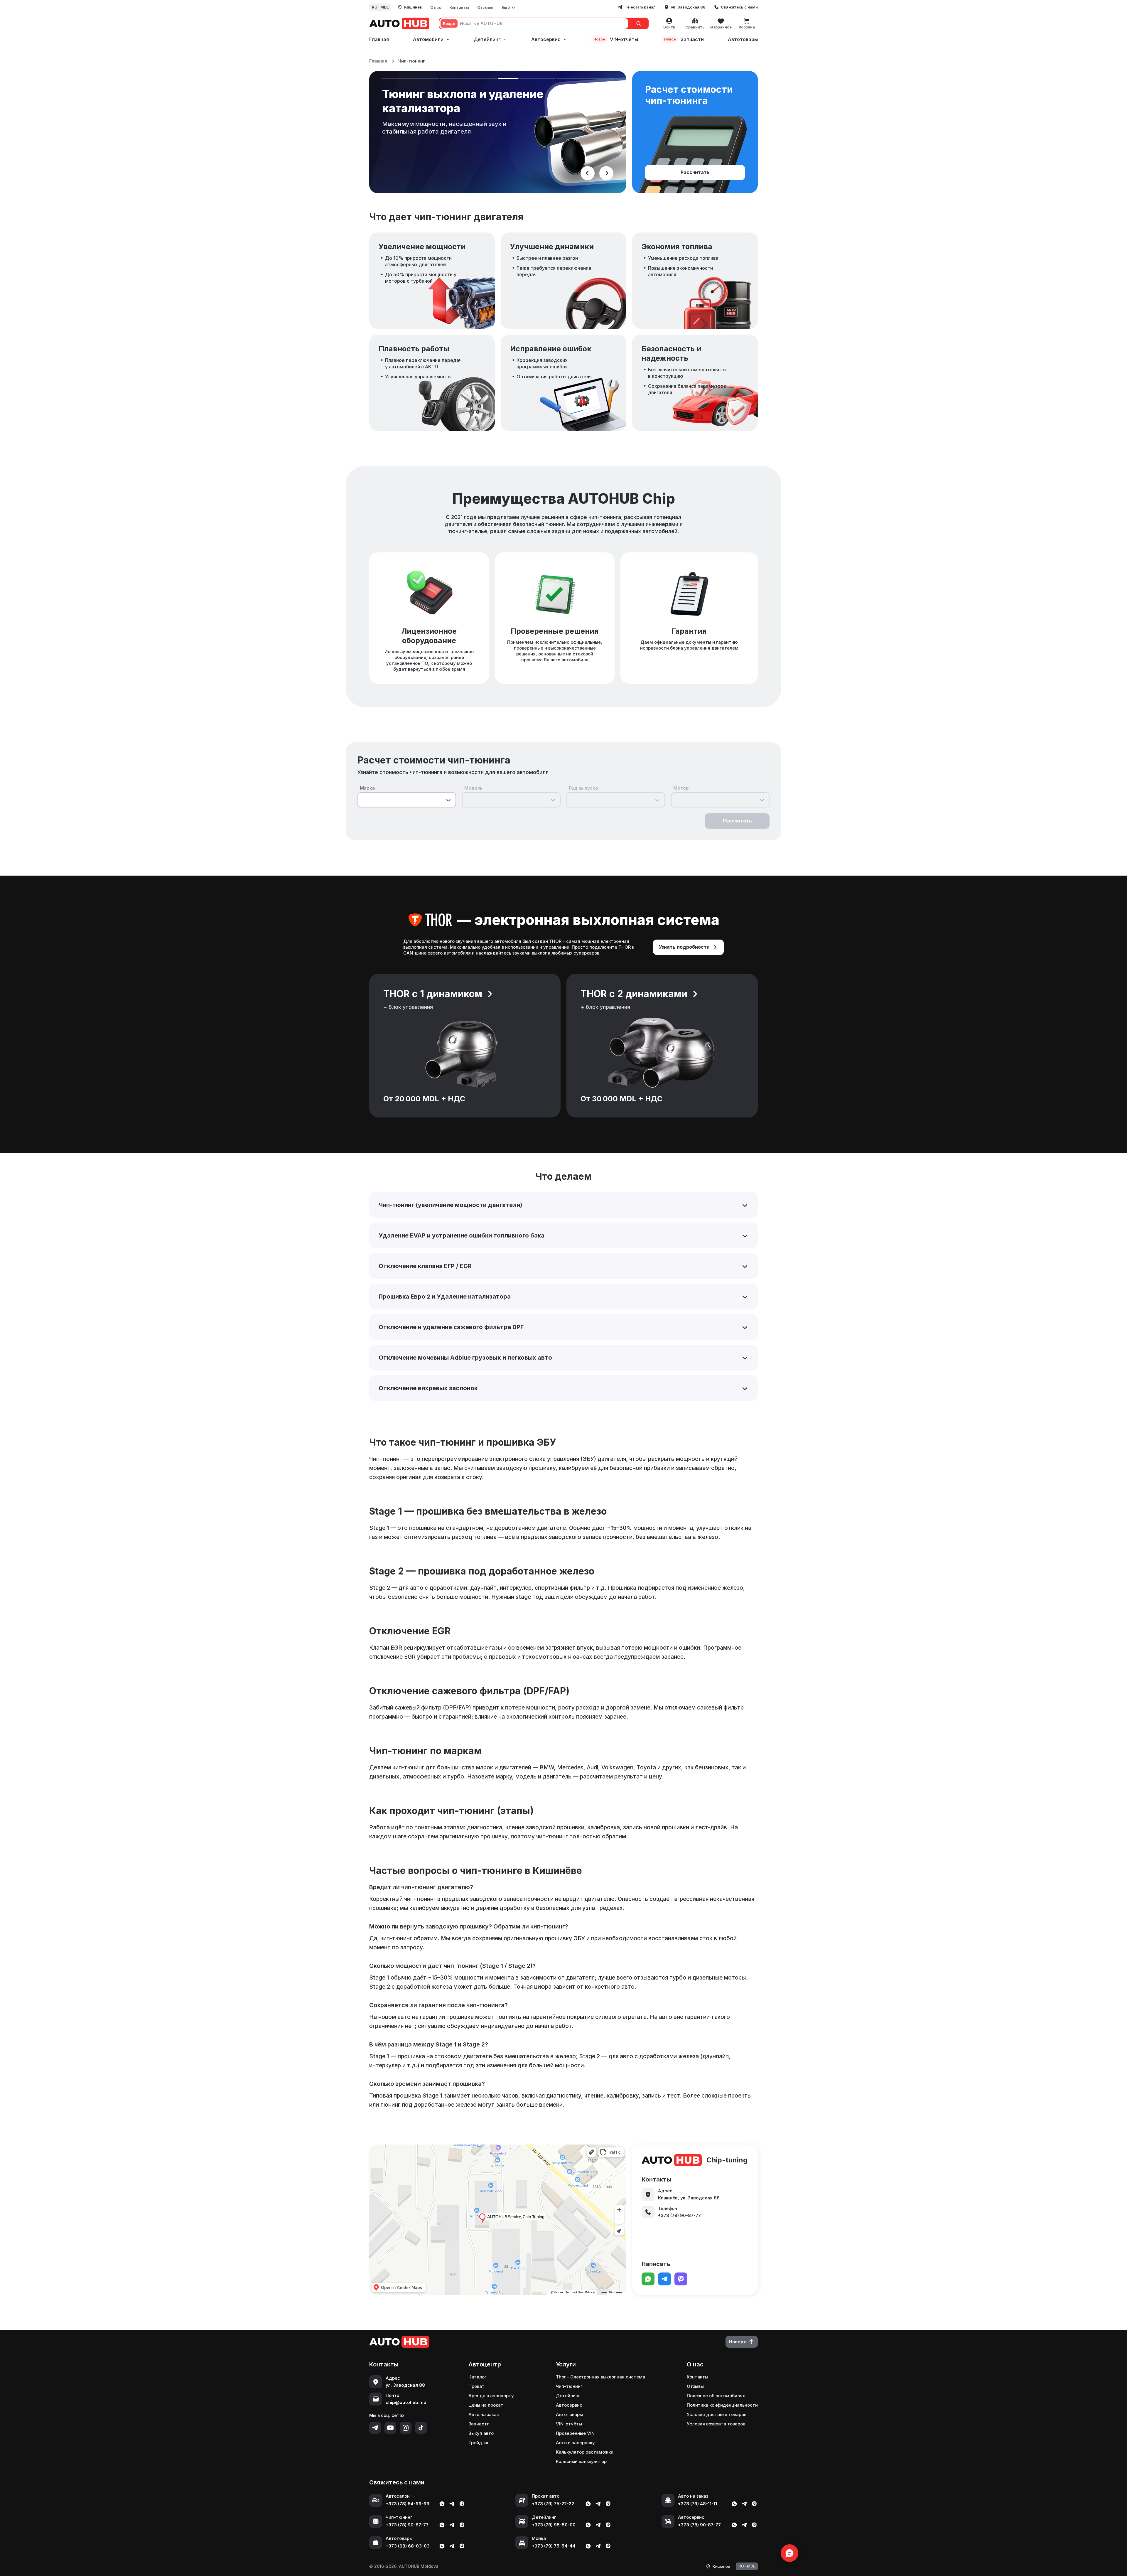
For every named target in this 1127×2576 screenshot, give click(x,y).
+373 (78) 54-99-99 (408, 2504)
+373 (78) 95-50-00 (554, 2525)
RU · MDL (380, 7)
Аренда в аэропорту (491, 2396)
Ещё (506, 7)
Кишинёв (413, 7)
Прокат (476, 2386)
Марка (367, 788)
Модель (473, 788)
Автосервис (546, 39)
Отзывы (485, 7)
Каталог (478, 2377)
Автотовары (743, 39)
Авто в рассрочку (575, 2443)
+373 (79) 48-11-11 (697, 2504)
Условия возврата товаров (716, 2424)
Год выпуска (583, 788)
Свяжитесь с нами (739, 7)
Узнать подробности (684, 947)
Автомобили (428, 39)
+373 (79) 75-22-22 (553, 2504)
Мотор (681, 788)
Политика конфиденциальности (722, 2405)
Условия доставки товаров (717, 2414)
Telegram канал (640, 7)
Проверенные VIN (575, 2433)
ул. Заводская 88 (688, 7)
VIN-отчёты (616, 39)
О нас (436, 7)
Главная (379, 39)
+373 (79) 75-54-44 (554, 2546)
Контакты (459, 7)
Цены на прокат (486, 2405)
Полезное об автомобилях (716, 2396)
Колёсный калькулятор (581, 2461)
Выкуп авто (481, 2433)
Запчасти (684, 39)
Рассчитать (695, 172)
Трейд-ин (479, 2443)
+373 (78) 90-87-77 (407, 2525)
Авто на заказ (484, 2414)
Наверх (738, 2342)
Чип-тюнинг (569, 2386)
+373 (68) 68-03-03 (408, 2546)
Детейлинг (487, 39)
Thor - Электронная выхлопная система (600, 2377)
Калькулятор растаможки (585, 2452)
